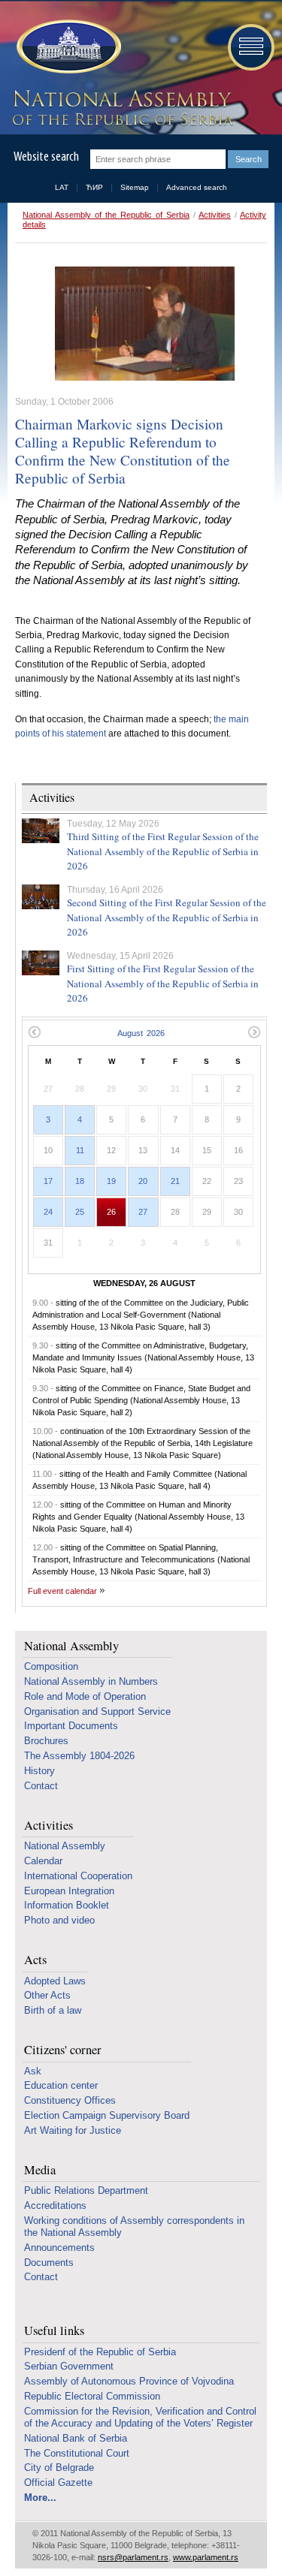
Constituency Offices (70, 2100)
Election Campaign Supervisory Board (107, 2115)
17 (48, 1181)
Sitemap (135, 187)
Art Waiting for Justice (73, 2130)
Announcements (59, 2248)
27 (143, 1212)
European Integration (69, 1891)
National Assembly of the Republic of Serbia (106, 215)
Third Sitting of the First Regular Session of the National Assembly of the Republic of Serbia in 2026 (163, 851)
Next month (255, 1032)
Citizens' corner (63, 2050)
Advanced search (197, 187)
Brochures (46, 1741)
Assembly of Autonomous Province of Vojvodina (129, 2381)
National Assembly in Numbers (91, 1681)
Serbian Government (69, 2366)
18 (80, 1181)
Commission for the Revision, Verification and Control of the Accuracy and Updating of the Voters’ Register (140, 2417)
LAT (62, 187)
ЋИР (94, 187)
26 (111, 1212)
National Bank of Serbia (76, 2438)
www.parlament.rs (206, 2557)
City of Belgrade (59, 2468)
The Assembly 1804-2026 (79, 1756)
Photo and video (59, 1920)
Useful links (54, 2331)
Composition (51, 1666)
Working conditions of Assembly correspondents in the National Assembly (134, 2227)
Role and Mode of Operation (85, 1696)
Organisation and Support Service (97, 1711)
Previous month (34, 1032)
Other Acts (47, 1995)
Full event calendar (62, 1591)
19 (111, 1181)
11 (80, 1150)
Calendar (43, 1861)
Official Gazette (58, 2483)
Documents (49, 2263)
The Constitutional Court (77, 2453)
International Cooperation (78, 1876)
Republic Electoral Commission (92, 2396)
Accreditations (55, 2205)
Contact (41, 1786)
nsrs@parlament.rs (133, 2557)
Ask (33, 2071)
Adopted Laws (55, 1981)
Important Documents (71, 1726)
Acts (35, 1960)
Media (40, 2170)
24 (48, 1212)
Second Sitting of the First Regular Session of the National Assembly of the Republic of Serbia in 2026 (167, 917)
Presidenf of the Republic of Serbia (100, 2352)
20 (143, 1181)
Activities (215, 215)
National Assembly (71, 1646)
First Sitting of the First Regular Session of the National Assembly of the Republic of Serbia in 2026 (163, 983)
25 (80, 1212)
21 (175, 1181)
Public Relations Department (86, 2190)
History (39, 1771)
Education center (61, 2085)
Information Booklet (67, 1905)
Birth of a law (53, 2010)
